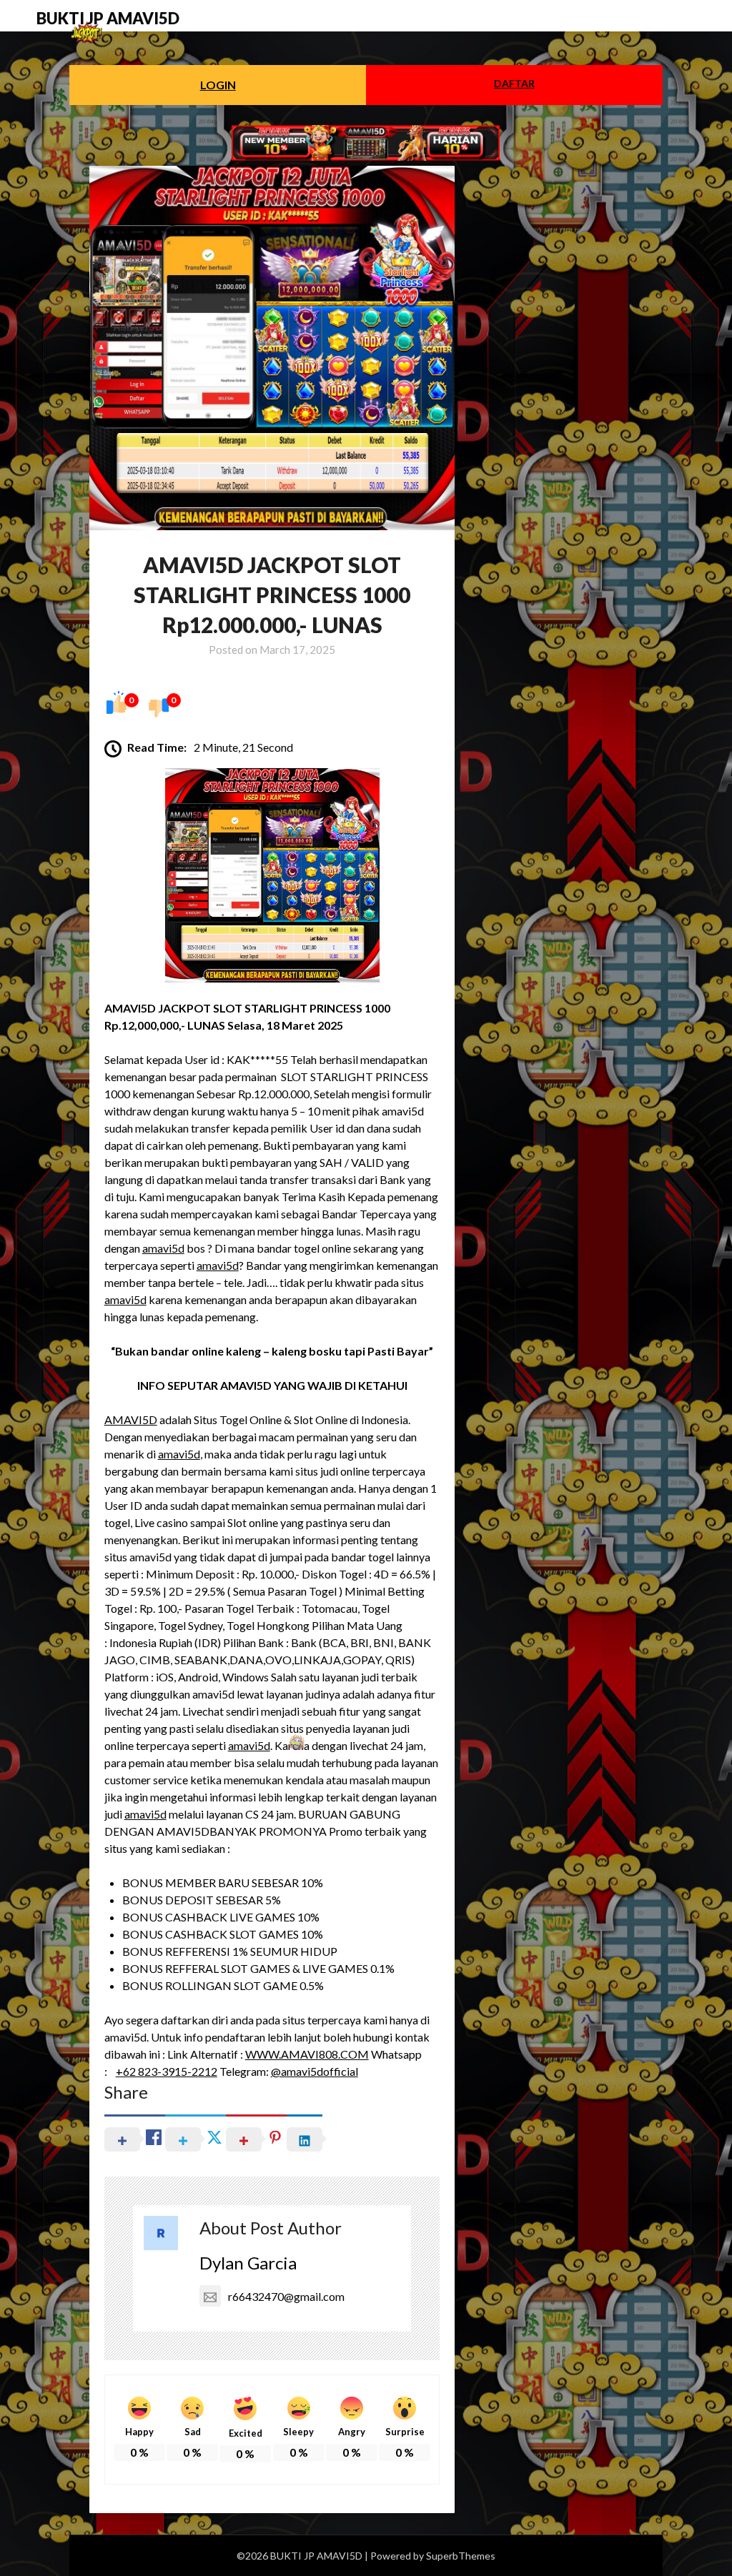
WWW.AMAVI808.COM (307, 2054)
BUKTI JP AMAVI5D (108, 18)
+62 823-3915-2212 (167, 2071)
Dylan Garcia (248, 2263)
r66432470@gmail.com (286, 2296)
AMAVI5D (131, 1419)
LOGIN (218, 85)
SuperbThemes (461, 2556)
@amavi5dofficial (315, 2071)
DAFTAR (514, 83)
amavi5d (163, 1248)
